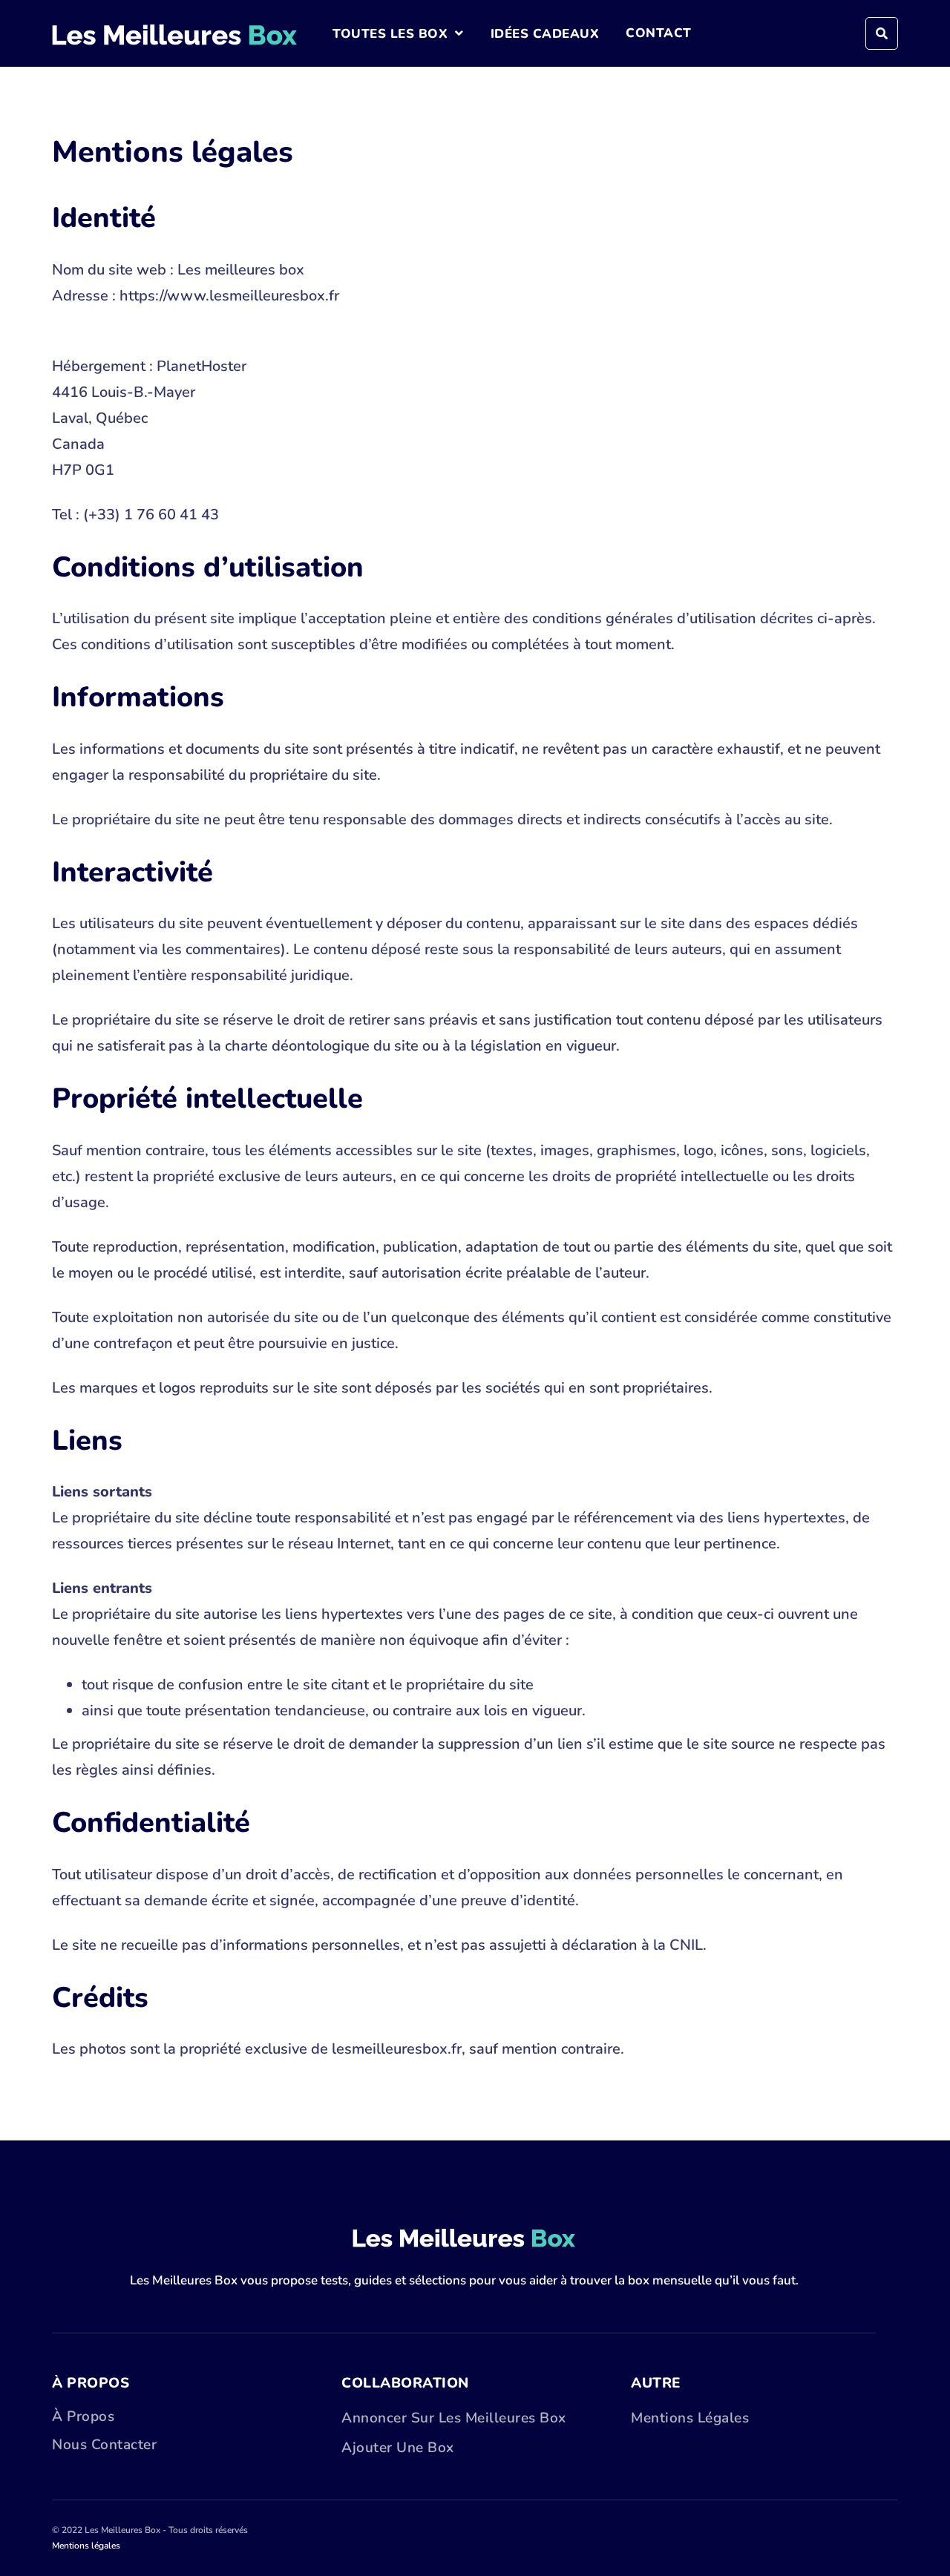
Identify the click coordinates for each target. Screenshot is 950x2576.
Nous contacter (104, 2445)
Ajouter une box (398, 2448)
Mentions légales (690, 2418)
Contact (659, 33)
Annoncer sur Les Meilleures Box (454, 2418)
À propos (83, 2416)
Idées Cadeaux (545, 34)
